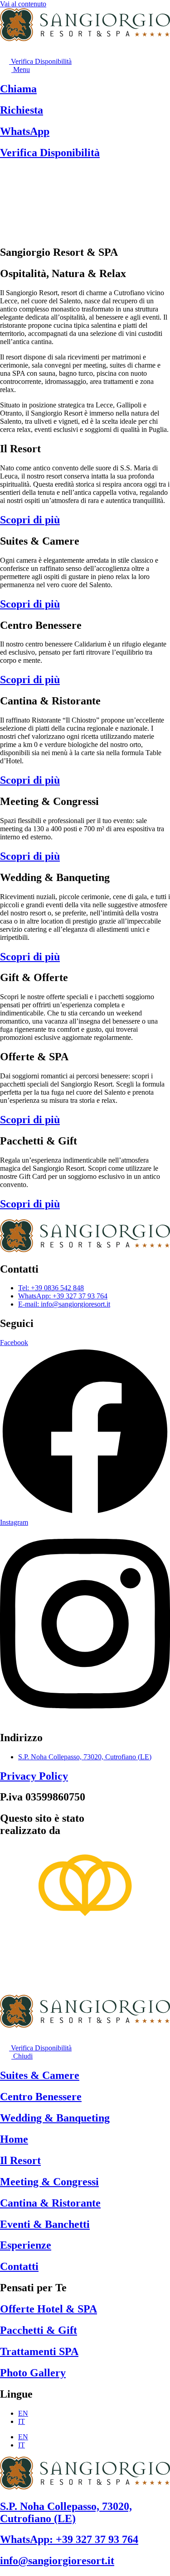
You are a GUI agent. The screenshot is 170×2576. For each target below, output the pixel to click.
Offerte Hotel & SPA (49, 2309)
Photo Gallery (33, 2373)
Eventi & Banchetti (45, 2224)
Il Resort (20, 2160)
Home (14, 2139)
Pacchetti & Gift (39, 2330)
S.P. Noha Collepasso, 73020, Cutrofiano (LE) (66, 2512)
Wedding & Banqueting (55, 2118)
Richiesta (22, 110)
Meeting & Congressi (49, 2182)
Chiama (18, 89)
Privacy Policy (34, 1776)
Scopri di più (30, 520)
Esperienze (26, 2245)
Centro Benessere (41, 2097)
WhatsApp (25, 131)
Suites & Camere (40, 2075)
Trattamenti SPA (39, 2351)
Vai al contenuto (23, 4)
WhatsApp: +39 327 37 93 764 (69, 2539)
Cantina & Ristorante (50, 2203)
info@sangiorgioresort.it (57, 2561)
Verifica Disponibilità (50, 153)
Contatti (19, 2266)
